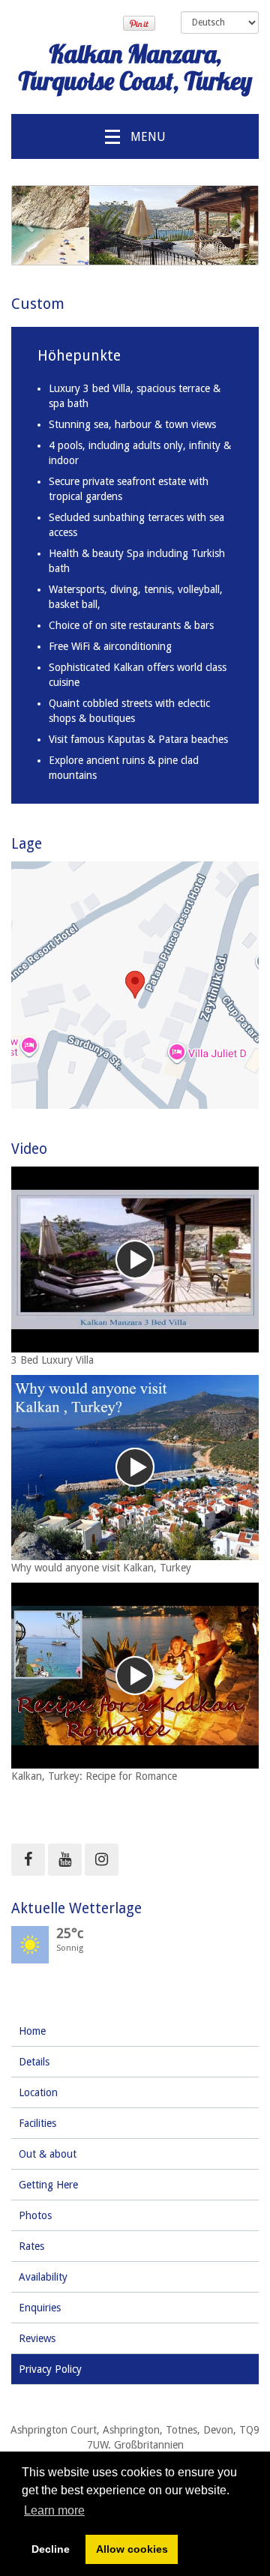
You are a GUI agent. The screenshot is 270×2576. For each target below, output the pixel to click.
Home (32, 2031)
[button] (30, 225)
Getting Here (48, 2185)
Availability (43, 2277)
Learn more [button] (54, 2510)
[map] (135, 985)
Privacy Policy (50, 2369)
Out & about (48, 2154)
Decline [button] (51, 2549)
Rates (31, 2246)
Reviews (37, 2338)
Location (38, 2092)
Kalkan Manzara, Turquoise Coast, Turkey (135, 67)
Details (34, 2062)
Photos (35, 2215)
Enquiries (40, 2308)
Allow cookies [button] (132, 2549)
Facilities (37, 2123)
